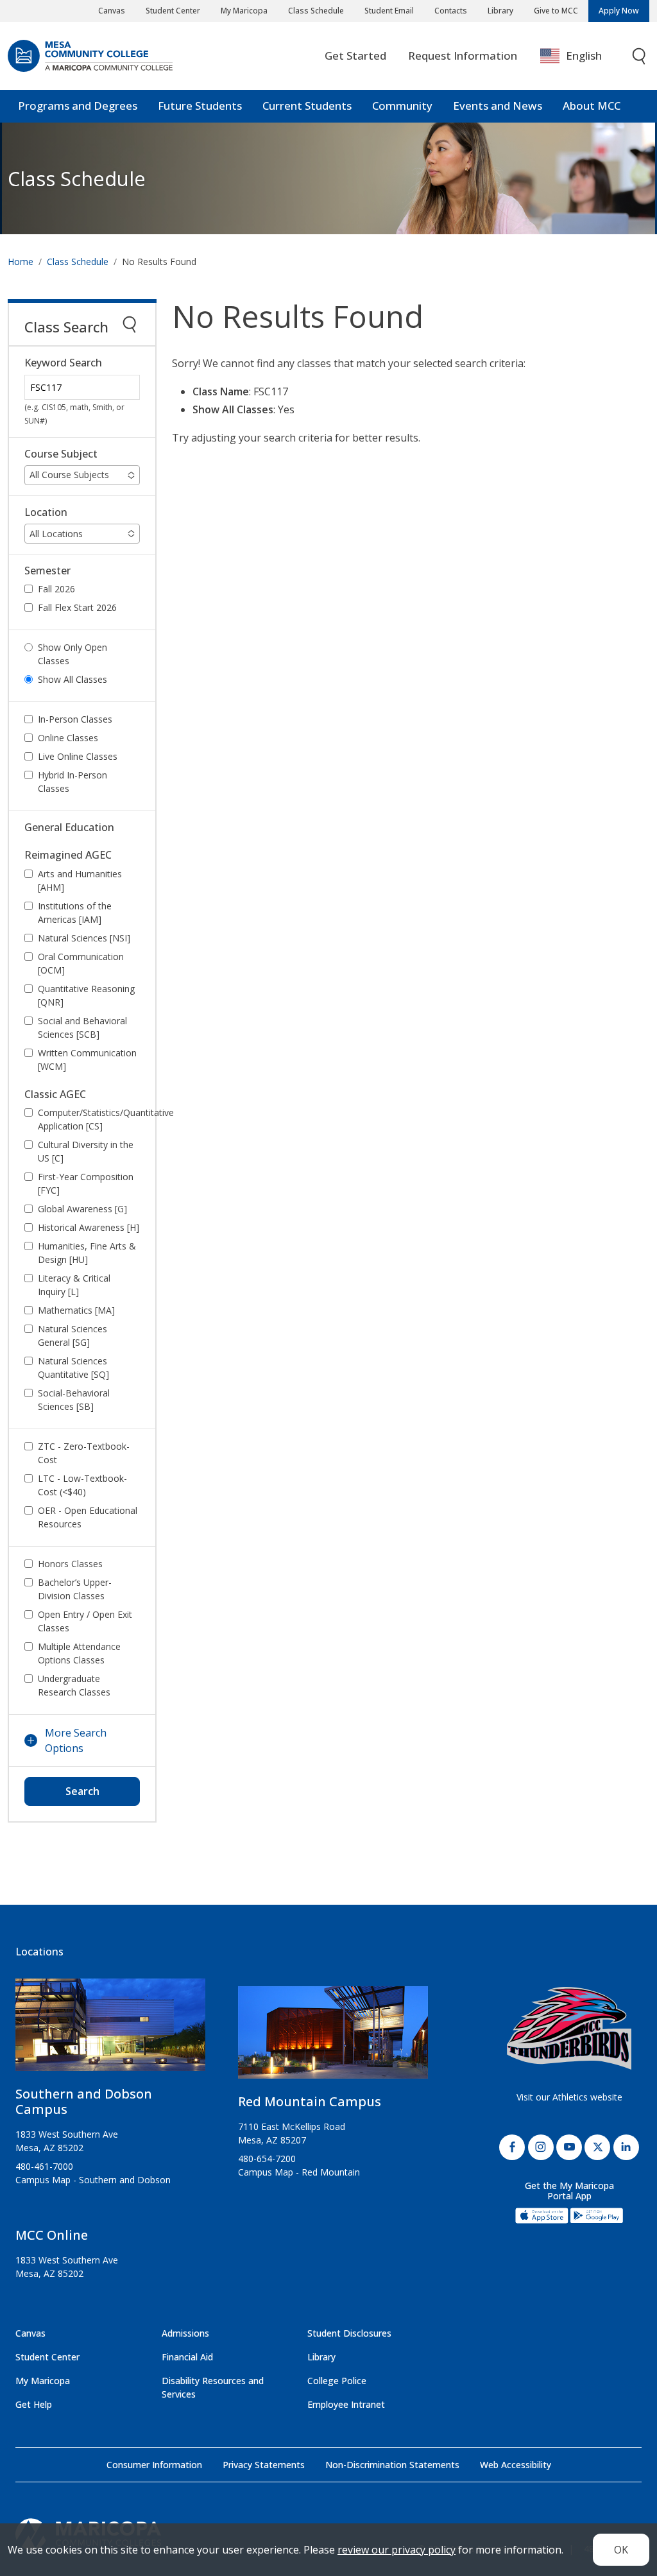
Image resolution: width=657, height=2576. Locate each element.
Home (21, 262)
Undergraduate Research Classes (74, 1685)
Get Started (355, 56)
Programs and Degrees (78, 106)
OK (621, 2550)
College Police (337, 2381)
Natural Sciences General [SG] (73, 1335)
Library (500, 11)
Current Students (307, 106)
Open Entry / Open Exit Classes (85, 1621)
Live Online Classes (78, 756)
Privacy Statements (264, 2465)
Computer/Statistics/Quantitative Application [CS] (96, 1119)
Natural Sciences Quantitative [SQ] (73, 1368)
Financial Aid (187, 2357)
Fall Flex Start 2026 (77, 607)
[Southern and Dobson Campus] (110, 2030)
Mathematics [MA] (76, 1310)
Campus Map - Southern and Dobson (93, 2180)
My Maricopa (244, 11)
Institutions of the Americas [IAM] (75, 913)
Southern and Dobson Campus (84, 2101)
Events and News (498, 106)
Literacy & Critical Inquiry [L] (74, 1285)
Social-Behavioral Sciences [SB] (74, 1400)
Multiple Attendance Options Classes (79, 1653)
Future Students (200, 106)
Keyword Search (63, 363)
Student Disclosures (349, 2333)
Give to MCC (556, 11)
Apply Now (619, 11)
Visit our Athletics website (569, 2097)
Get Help (34, 2404)
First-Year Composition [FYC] (86, 1183)
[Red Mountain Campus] (333, 2038)
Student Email (389, 11)
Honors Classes (70, 1564)
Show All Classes (73, 679)
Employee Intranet (346, 2404)
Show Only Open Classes (73, 654)
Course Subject (61, 454)
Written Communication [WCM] (87, 1060)
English (584, 56)
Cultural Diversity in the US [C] (86, 1151)
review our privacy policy (397, 2550)
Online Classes (68, 738)
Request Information (463, 56)
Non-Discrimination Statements (392, 2465)
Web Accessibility (516, 2465)
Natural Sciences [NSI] (84, 938)
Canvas (112, 11)
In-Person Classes (75, 719)
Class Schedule (316, 11)
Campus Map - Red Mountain (299, 2172)
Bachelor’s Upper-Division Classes (75, 1589)
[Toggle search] (640, 56)
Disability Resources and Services (213, 2387)
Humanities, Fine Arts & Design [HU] (87, 1253)
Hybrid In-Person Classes (73, 782)
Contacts (451, 11)
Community (402, 106)
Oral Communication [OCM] (81, 963)
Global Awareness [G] (82, 1209)
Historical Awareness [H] (89, 1227)
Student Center (173, 11)
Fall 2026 (56, 589)
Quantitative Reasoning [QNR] (86, 995)
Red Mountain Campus (310, 2101)
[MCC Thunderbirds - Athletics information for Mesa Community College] (569, 2028)
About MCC (592, 106)
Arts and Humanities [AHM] (80, 880)
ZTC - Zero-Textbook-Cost (84, 1453)
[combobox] (580, 56)
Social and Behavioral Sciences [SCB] (82, 1027)
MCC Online (52, 2235)
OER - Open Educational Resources (88, 1517)
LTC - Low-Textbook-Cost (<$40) (82, 1485)
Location (46, 512)
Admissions (185, 2333)
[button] (82, 475)
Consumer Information (154, 2465)
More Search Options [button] (76, 1740)
